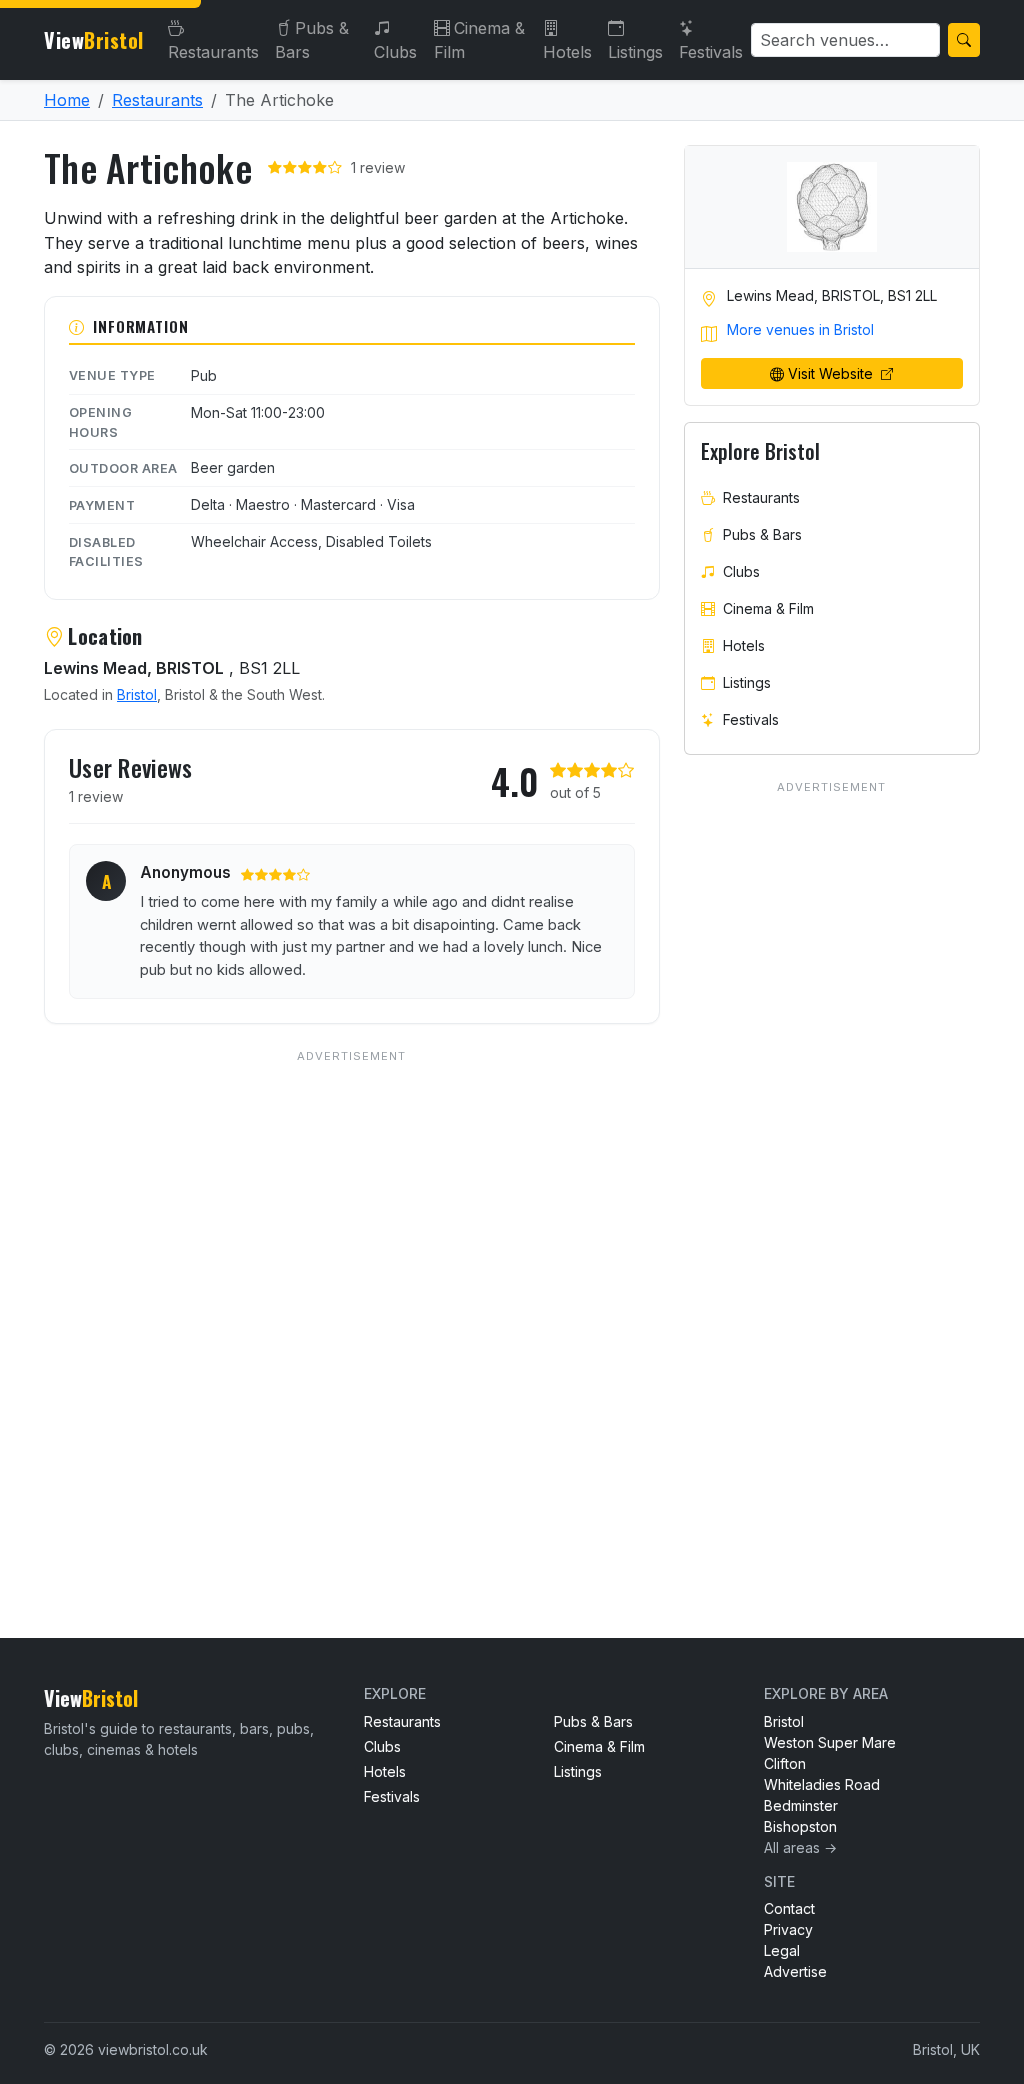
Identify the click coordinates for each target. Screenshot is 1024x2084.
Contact (789, 1908)
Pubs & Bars (312, 40)
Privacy (788, 1929)
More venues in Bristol (800, 329)
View (94, 40)
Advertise (795, 1971)
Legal (782, 1950)
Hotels (567, 52)
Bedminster (801, 1805)
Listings (635, 52)
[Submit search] (964, 40)
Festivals (711, 52)
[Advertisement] (352, 1303)
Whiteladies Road (822, 1784)
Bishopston (800, 1826)
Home (67, 100)
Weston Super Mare (830, 1742)
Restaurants (213, 52)
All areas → (800, 1847)
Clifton (785, 1763)
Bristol (137, 694)
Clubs (395, 52)
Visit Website (832, 373)
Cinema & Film (479, 40)
